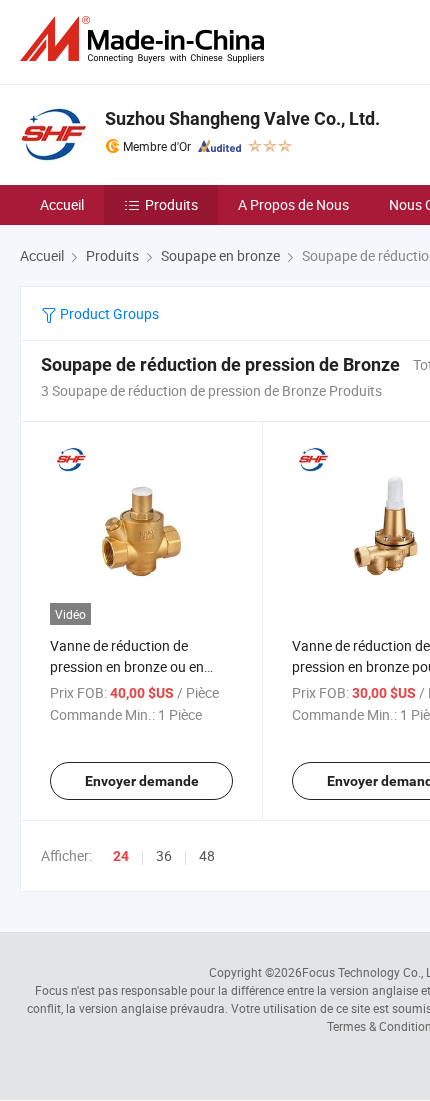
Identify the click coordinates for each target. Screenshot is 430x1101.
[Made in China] (146, 39)
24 (121, 856)
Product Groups (108, 313)
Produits (171, 204)
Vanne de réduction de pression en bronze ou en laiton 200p (127, 666)
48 (207, 855)
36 (164, 855)
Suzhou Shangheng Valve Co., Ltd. (242, 118)
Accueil (62, 204)
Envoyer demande (142, 781)
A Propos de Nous (293, 204)
